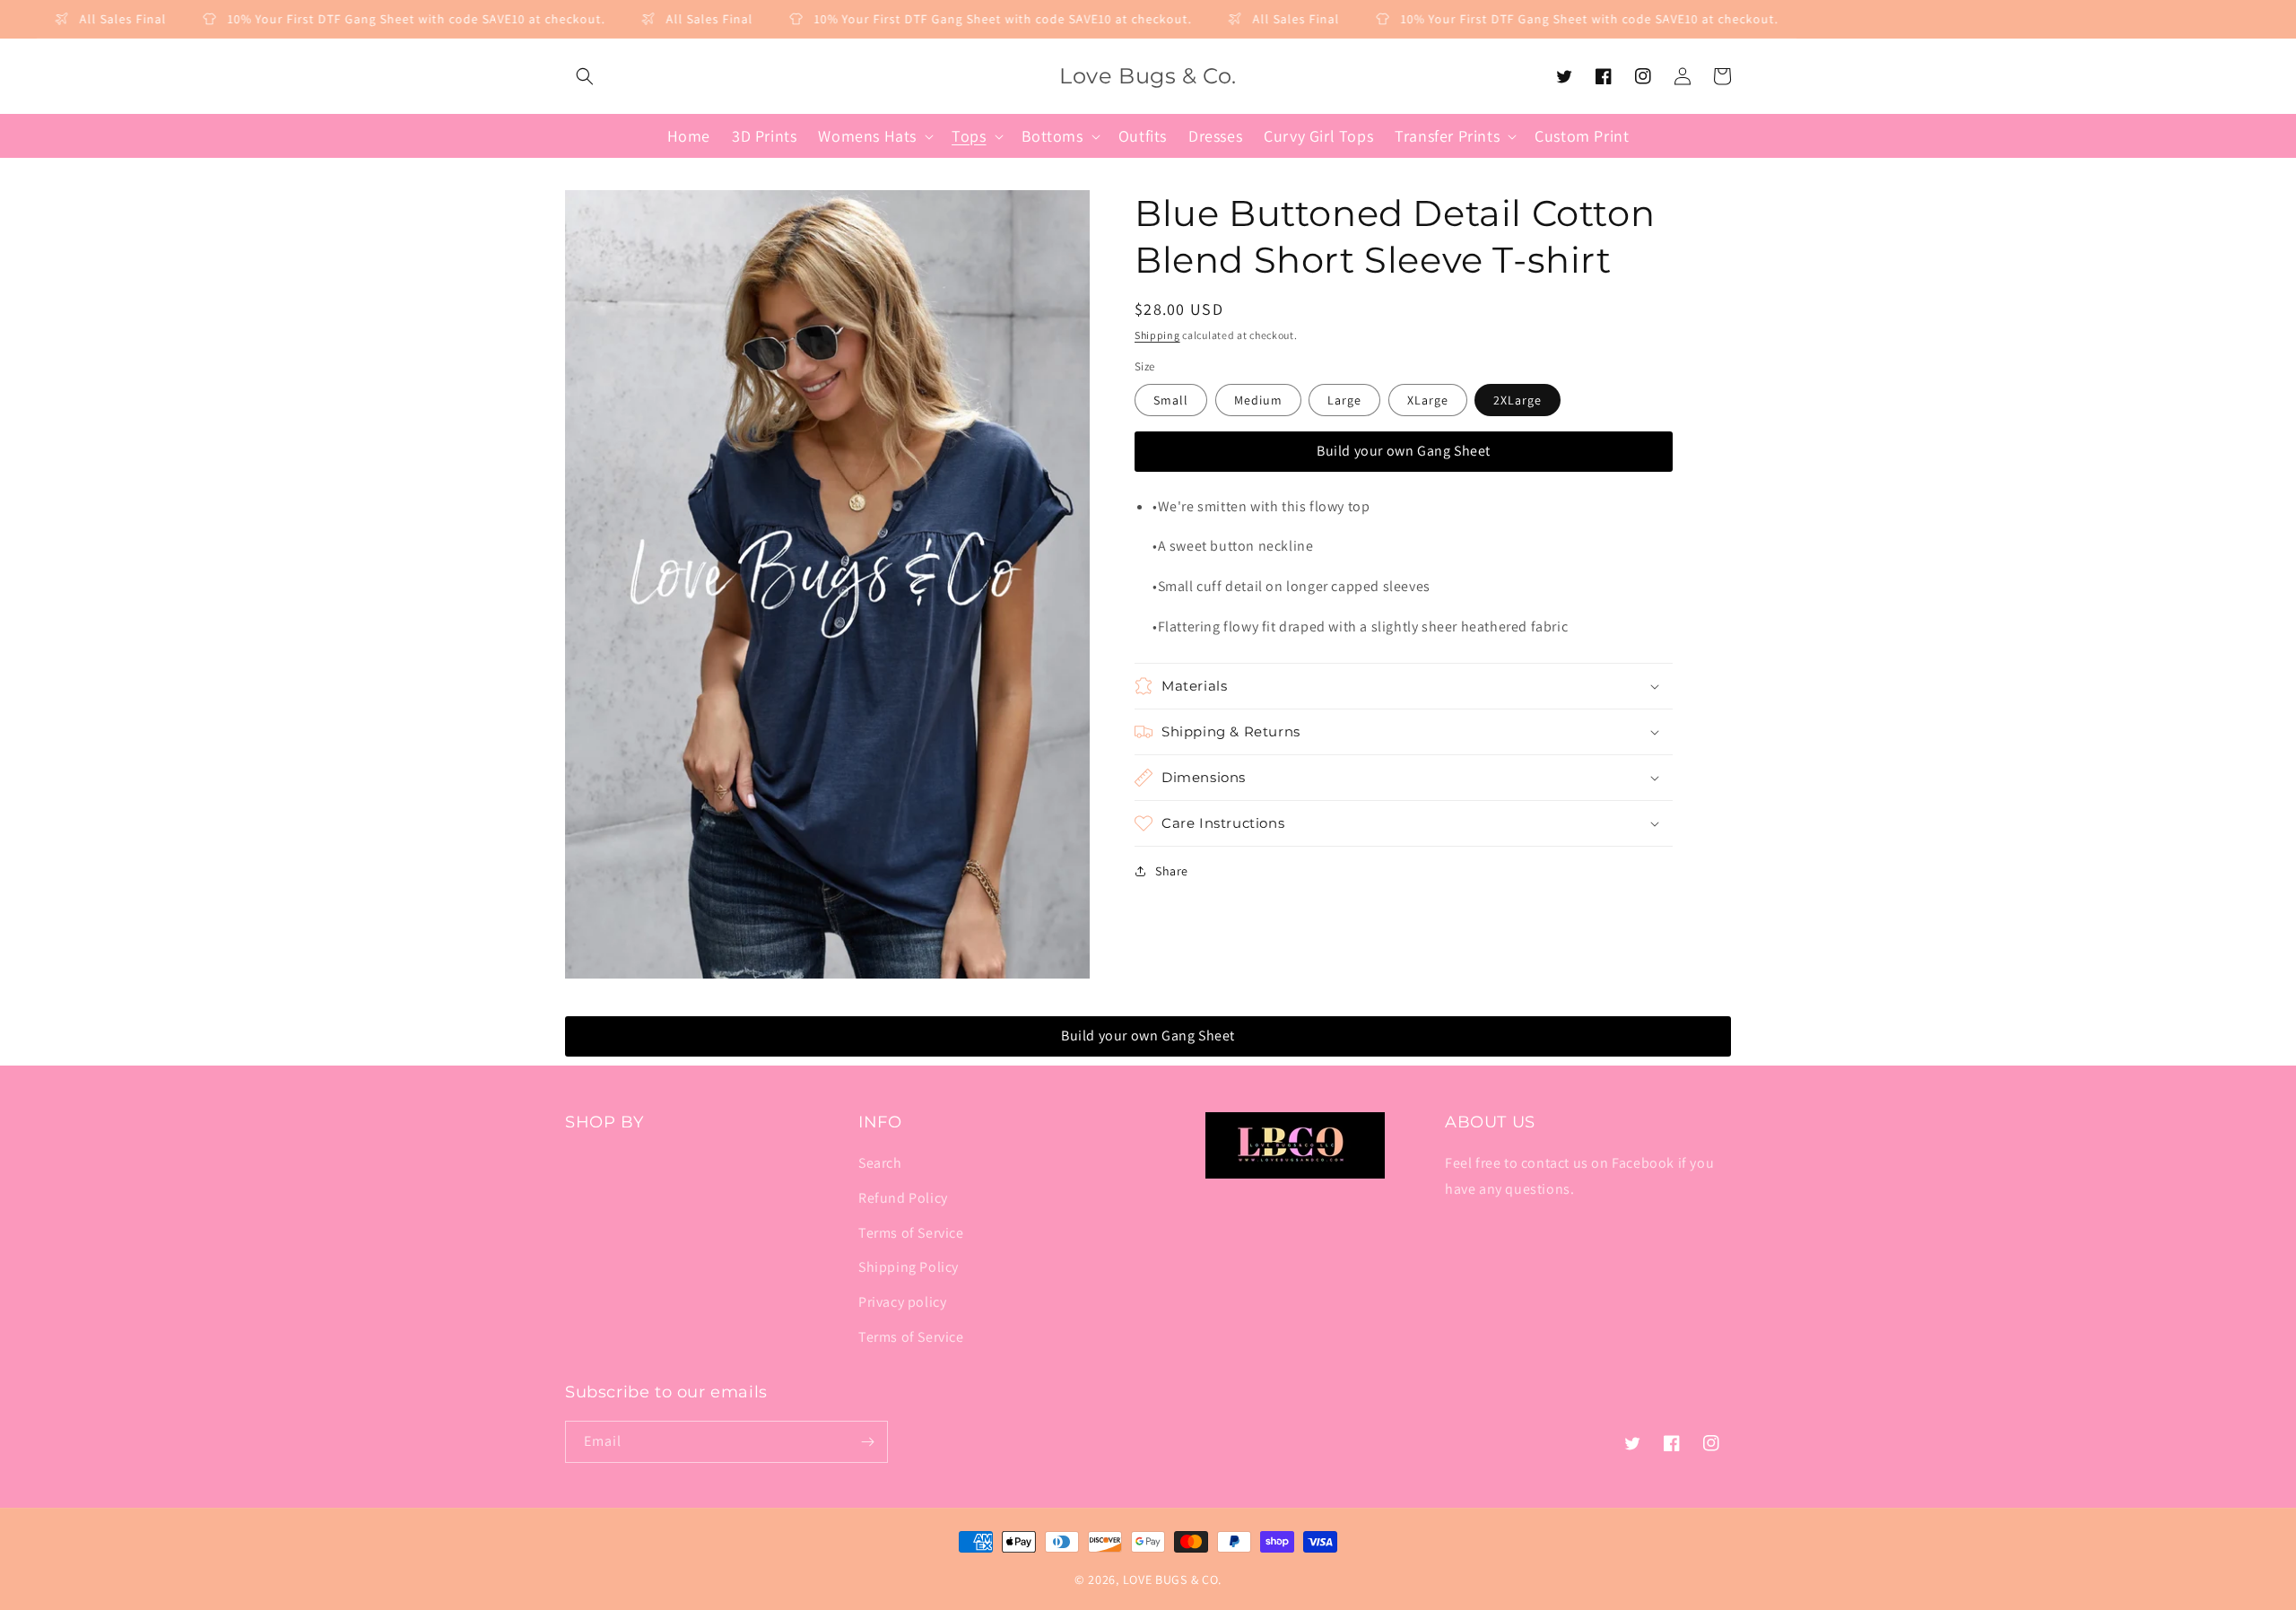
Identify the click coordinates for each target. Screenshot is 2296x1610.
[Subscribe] (867, 1442)
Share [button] (1172, 871)
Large (1344, 400)
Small (1171, 400)
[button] (585, 76)
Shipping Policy (909, 1267)
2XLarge (1518, 400)
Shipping (1157, 335)
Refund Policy (903, 1198)
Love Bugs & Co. (1173, 1580)
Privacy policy (902, 1302)
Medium (1258, 400)
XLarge (1428, 400)
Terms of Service (911, 1233)
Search (880, 1163)
